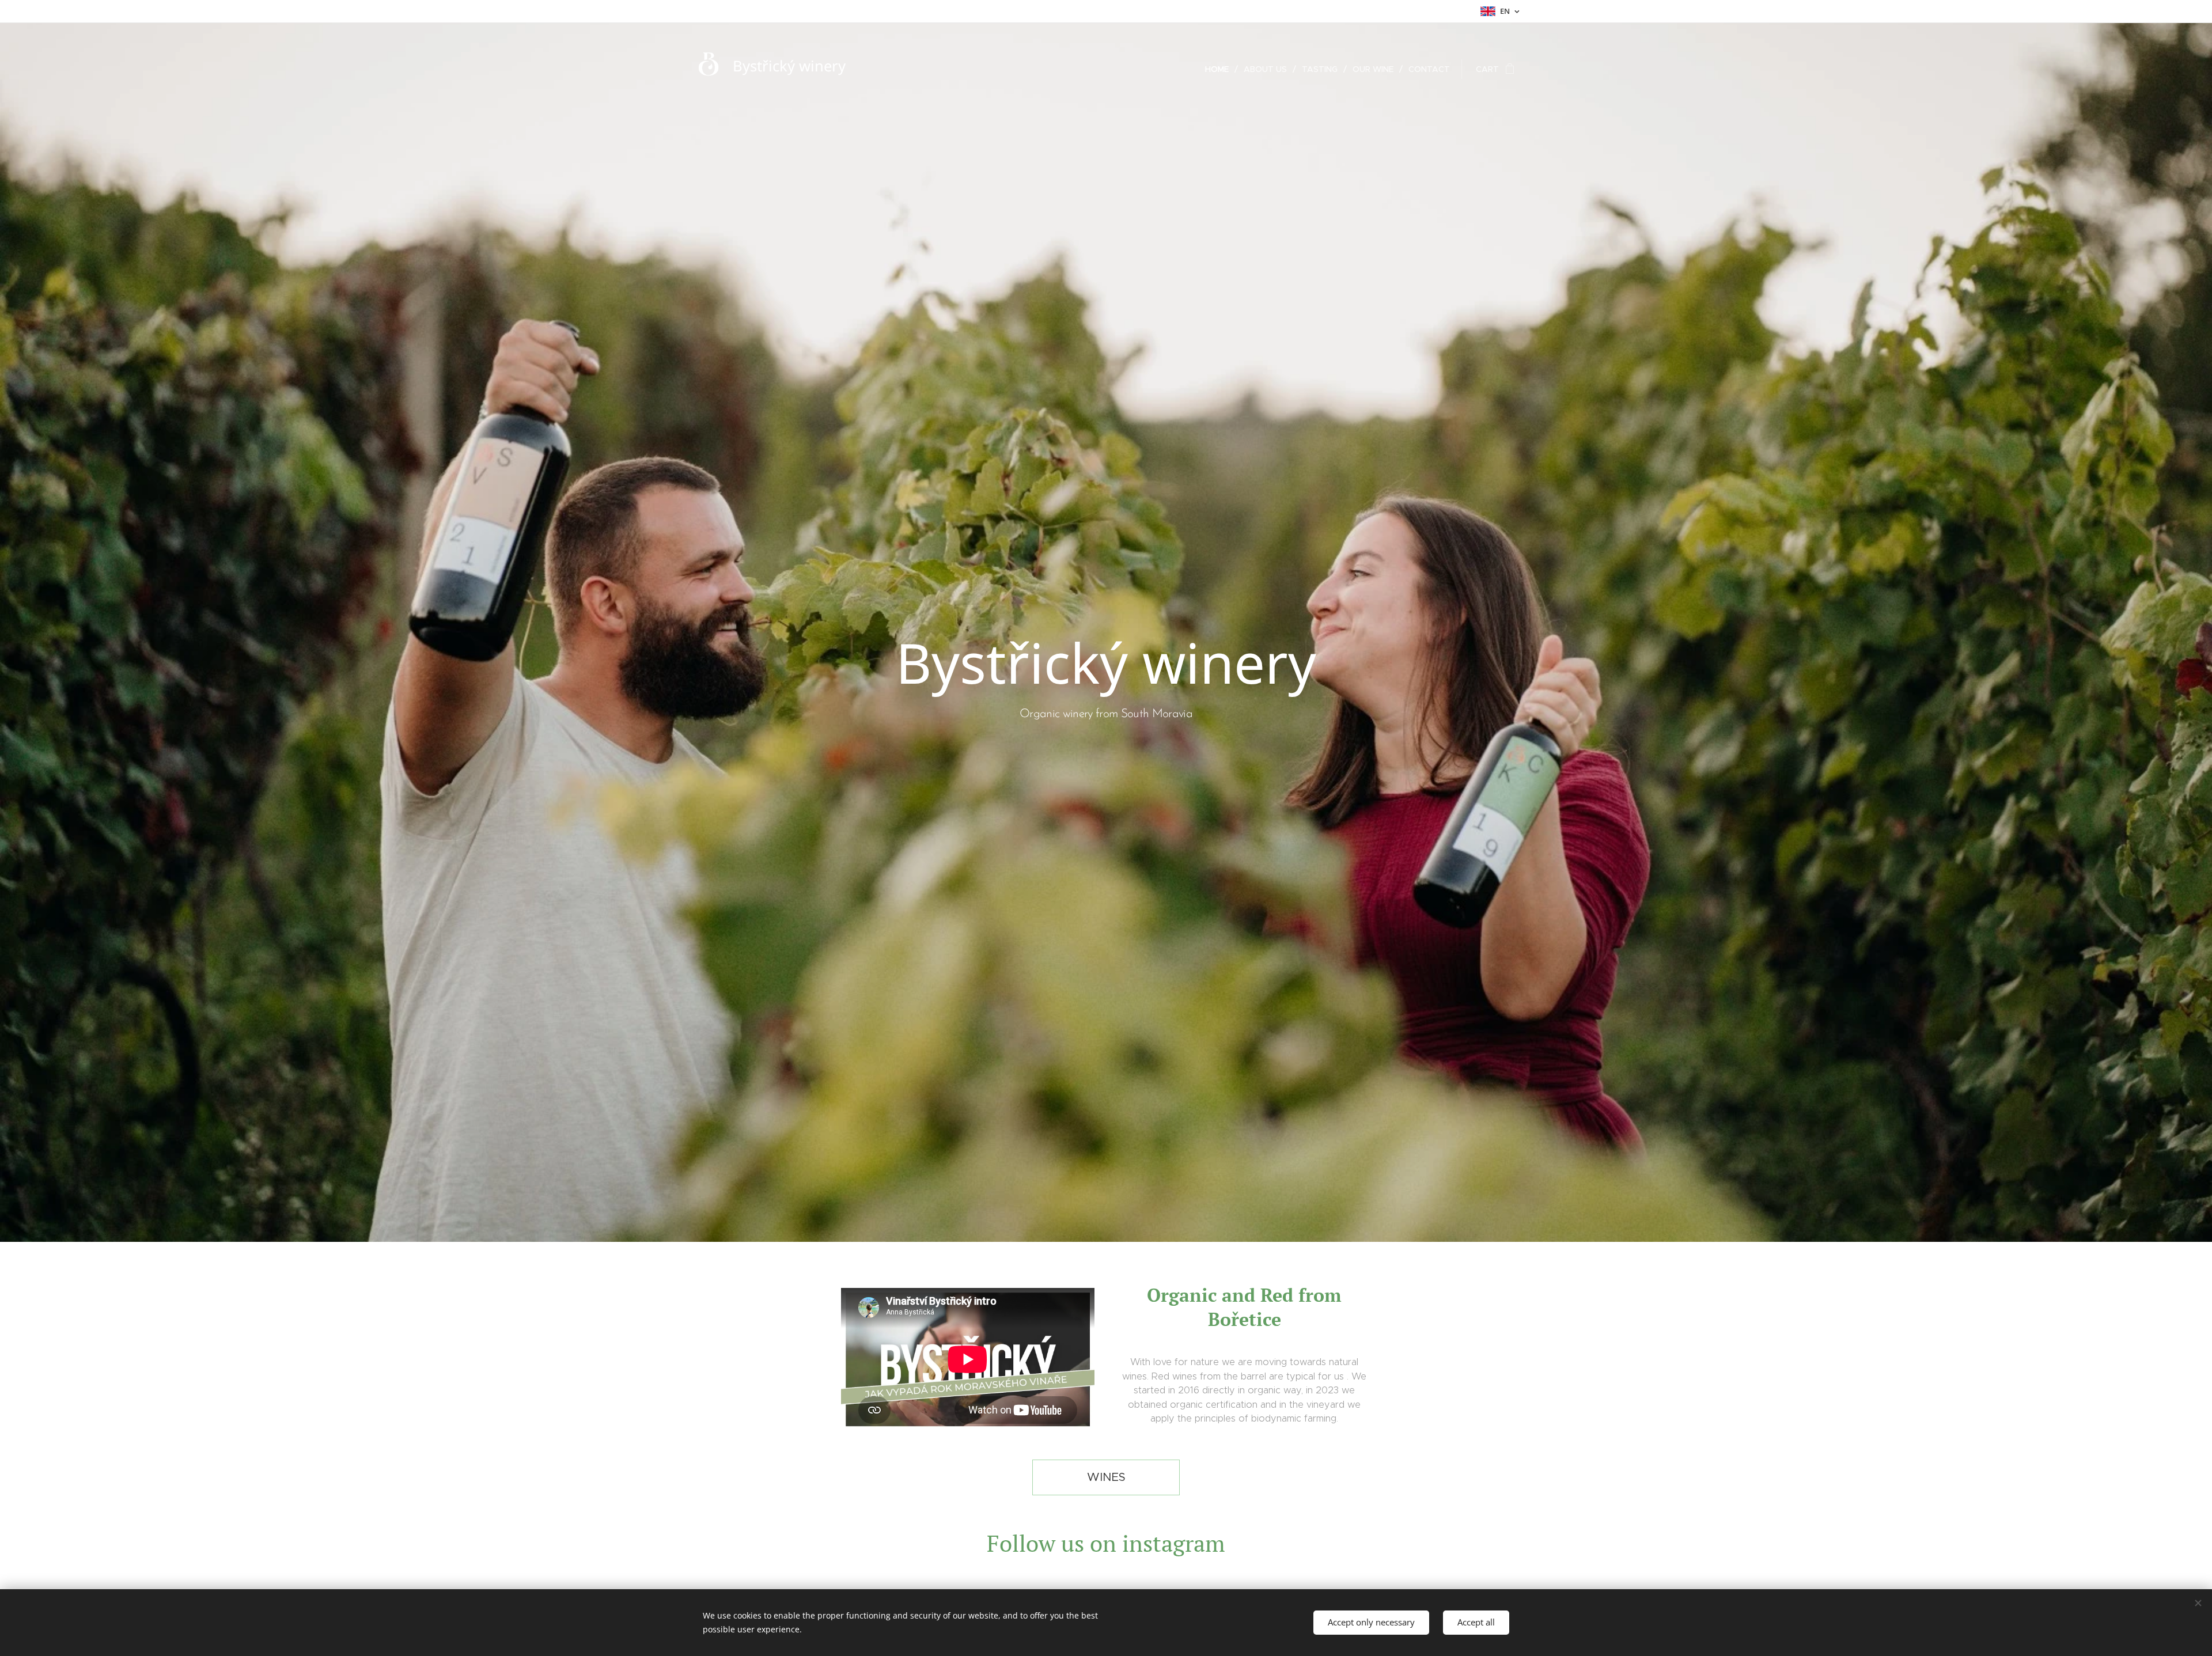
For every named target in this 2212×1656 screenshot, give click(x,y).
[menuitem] (1220, 69)
